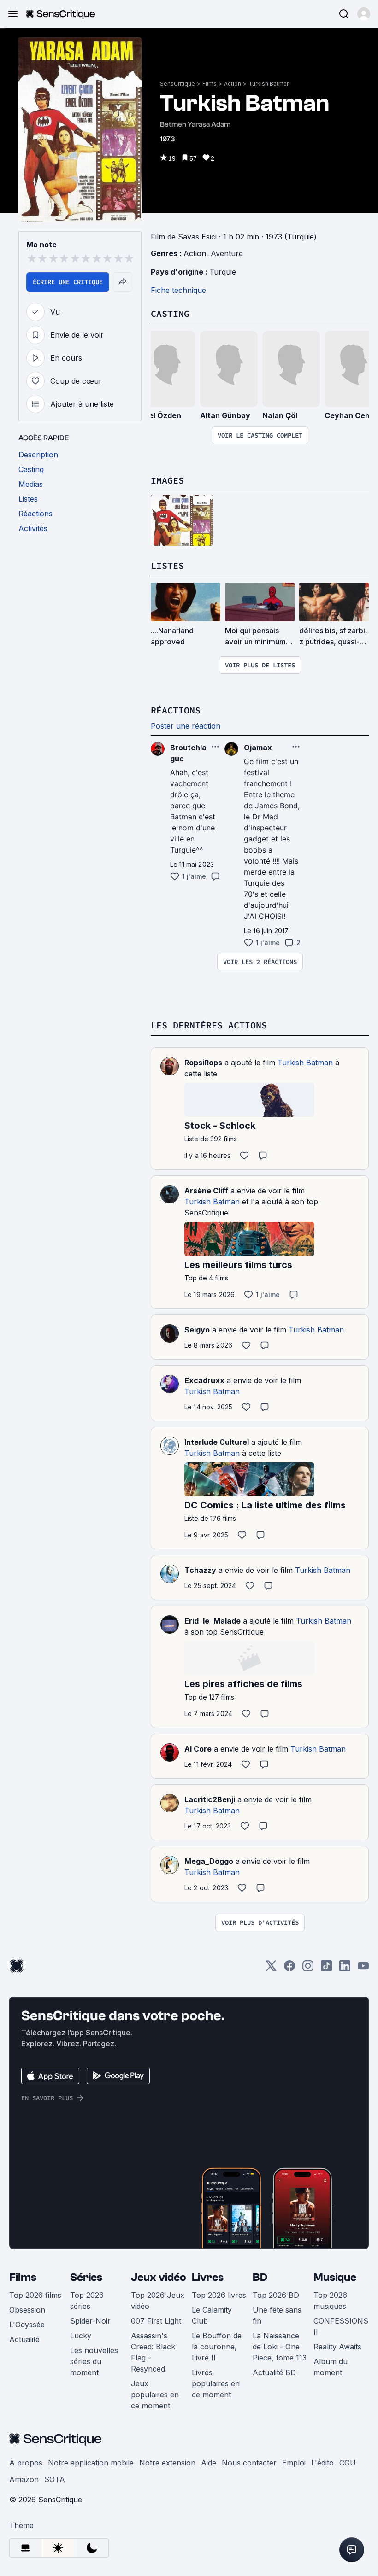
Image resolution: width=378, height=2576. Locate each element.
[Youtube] (363, 1969)
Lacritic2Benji (210, 1799)
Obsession (27, 2310)
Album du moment (331, 2367)
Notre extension (167, 2463)
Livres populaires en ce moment (216, 2383)
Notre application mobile (91, 2463)
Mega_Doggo (209, 1861)
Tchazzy (200, 1570)
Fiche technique (178, 290)
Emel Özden (159, 415)
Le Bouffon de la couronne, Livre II (217, 2347)
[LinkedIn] (345, 1969)
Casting (170, 313)
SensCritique (177, 84)
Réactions (176, 710)
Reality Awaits (337, 2347)
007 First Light (156, 2321)
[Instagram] (308, 1969)
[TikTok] (326, 1969)
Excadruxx (204, 1380)
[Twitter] (271, 1969)
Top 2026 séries (87, 2301)
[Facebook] (289, 1969)
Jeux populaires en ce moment (155, 2395)
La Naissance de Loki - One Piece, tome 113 (280, 2347)
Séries (86, 2277)
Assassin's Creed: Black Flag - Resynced (153, 2352)
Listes (167, 565)
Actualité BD (274, 2372)
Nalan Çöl (280, 415)
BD (260, 2277)
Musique (335, 2277)
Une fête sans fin (277, 2315)
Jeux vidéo (159, 2277)
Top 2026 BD (276, 2295)
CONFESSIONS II (341, 2326)
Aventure (227, 253)
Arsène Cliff (206, 1191)
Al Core (198, 1749)
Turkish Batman (269, 84)
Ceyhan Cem (348, 415)
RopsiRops (203, 1063)
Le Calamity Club (212, 2315)
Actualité (24, 2339)
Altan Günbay (225, 415)
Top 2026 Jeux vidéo (158, 2301)
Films (210, 84)
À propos (26, 2463)
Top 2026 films (35, 2295)
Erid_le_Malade (213, 1621)
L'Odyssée (27, 2325)
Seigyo (197, 1330)
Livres (208, 2277)
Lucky (81, 2336)
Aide (209, 2463)
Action (233, 84)
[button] (364, 14)
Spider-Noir (90, 2321)
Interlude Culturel (217, 1442)
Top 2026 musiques (330, 2301)
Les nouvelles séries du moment (94, 2361)
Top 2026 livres (219, 2295)
